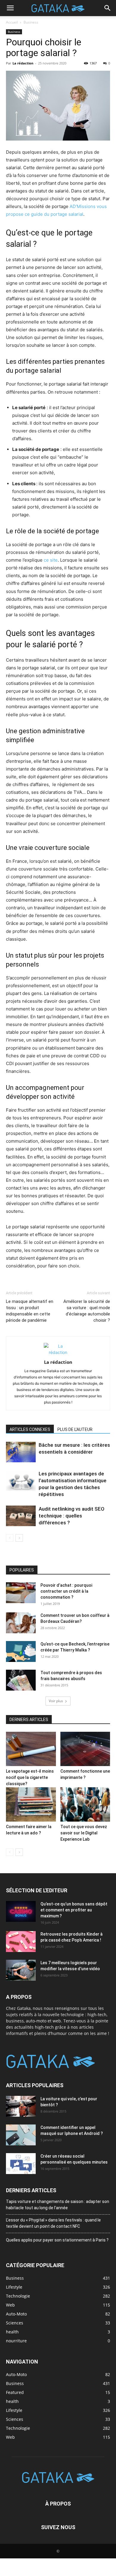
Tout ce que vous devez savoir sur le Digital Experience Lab (84, 1833)
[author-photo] (58, 1352)
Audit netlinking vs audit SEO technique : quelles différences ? (72, 1516)
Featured (15, 2392)
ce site (51, 560)
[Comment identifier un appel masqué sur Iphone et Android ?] (21, 2135)
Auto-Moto (16, 2374)
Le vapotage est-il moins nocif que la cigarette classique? (30, 1777)
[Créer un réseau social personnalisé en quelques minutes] (21, 2164)
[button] (10, 8)
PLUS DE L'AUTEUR (75, 1429)
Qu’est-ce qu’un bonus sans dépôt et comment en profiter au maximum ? (74, 1910)
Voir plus (56, 1701)
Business (31, 22)
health (12, 2401)
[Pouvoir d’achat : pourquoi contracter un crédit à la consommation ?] (21, 1593)
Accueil (12, 22)
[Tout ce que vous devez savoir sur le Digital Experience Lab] (85, 1804)
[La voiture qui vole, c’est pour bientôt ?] (21, 2106)
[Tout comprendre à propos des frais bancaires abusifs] (21, 1680)
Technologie (18, 2428)
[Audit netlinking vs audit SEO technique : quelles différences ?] (21, 1516)
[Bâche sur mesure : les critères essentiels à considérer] (21, 1452)
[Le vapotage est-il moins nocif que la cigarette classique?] (31, 1749)
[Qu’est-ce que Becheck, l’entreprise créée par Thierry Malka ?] (21, 1651)
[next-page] (19, 1538)
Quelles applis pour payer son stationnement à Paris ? (57, 2240)
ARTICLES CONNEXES (30, 1429)
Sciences (15, 2419)
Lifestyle (14, 2410)
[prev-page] (10, 1538)
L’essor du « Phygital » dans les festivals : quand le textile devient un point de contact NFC (53, 2223)
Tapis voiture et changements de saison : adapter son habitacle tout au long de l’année (58, 2205)
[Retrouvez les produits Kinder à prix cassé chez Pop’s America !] (21, 1942)
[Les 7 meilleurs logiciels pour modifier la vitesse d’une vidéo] (21, 1970)
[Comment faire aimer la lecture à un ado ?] (31, 1804)
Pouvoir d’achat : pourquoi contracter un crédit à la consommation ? (66, 1591)
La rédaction (23, 63)
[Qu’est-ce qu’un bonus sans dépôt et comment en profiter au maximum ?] (21, 1911)
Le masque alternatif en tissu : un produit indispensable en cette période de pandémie (30, 1311)
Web (10, 2437)
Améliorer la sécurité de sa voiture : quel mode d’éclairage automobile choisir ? (87, 1311)
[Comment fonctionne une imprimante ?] (85, 1749)
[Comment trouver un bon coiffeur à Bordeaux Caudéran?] (21, 1623)
